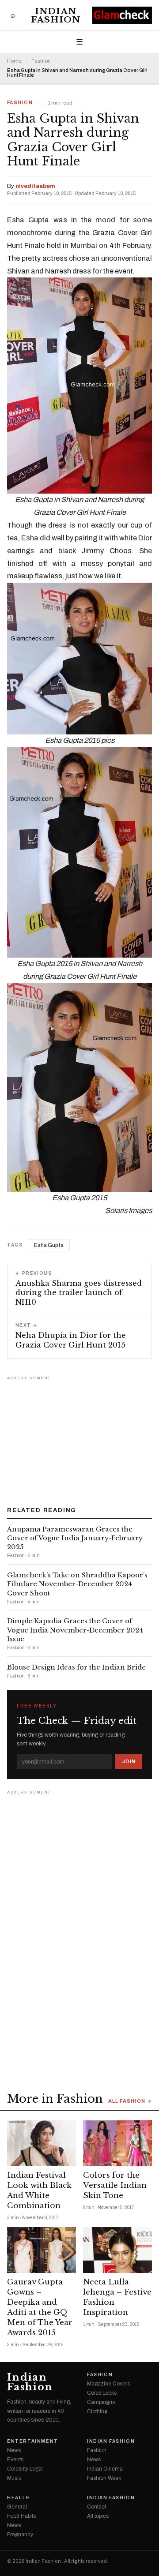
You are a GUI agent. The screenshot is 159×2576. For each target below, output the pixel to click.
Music (14, 2478)
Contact (97, 2507)
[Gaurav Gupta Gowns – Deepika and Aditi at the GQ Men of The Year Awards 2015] (42, 2250)
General (17, 2507)
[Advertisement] (79, 1438)
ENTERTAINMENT (33, 2441)
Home (14, 61)
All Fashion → (130, 2101)
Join (129, 1761)
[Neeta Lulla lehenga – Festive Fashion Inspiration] (117, 2250)
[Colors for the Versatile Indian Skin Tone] (117, 2143)
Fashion (41, 61)
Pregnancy (20, 2535)
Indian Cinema (105, 2469)
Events (15, 2460)
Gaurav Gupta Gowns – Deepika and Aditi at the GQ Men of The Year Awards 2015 (40, 2307)
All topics (98, 2516)
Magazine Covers (108, 2384)
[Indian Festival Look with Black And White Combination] (42, 2143)
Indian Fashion (56, 15)
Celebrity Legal (25, 2469)
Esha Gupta (49, 1245)
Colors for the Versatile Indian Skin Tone (115, 2185)
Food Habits (21, 2516)
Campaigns (101, 2402)
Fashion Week (104, 2478)
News (14, 2450)
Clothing (97, 2411)
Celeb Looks (102, 2393)
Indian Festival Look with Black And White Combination (39, 2190)
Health (19, 2498)
